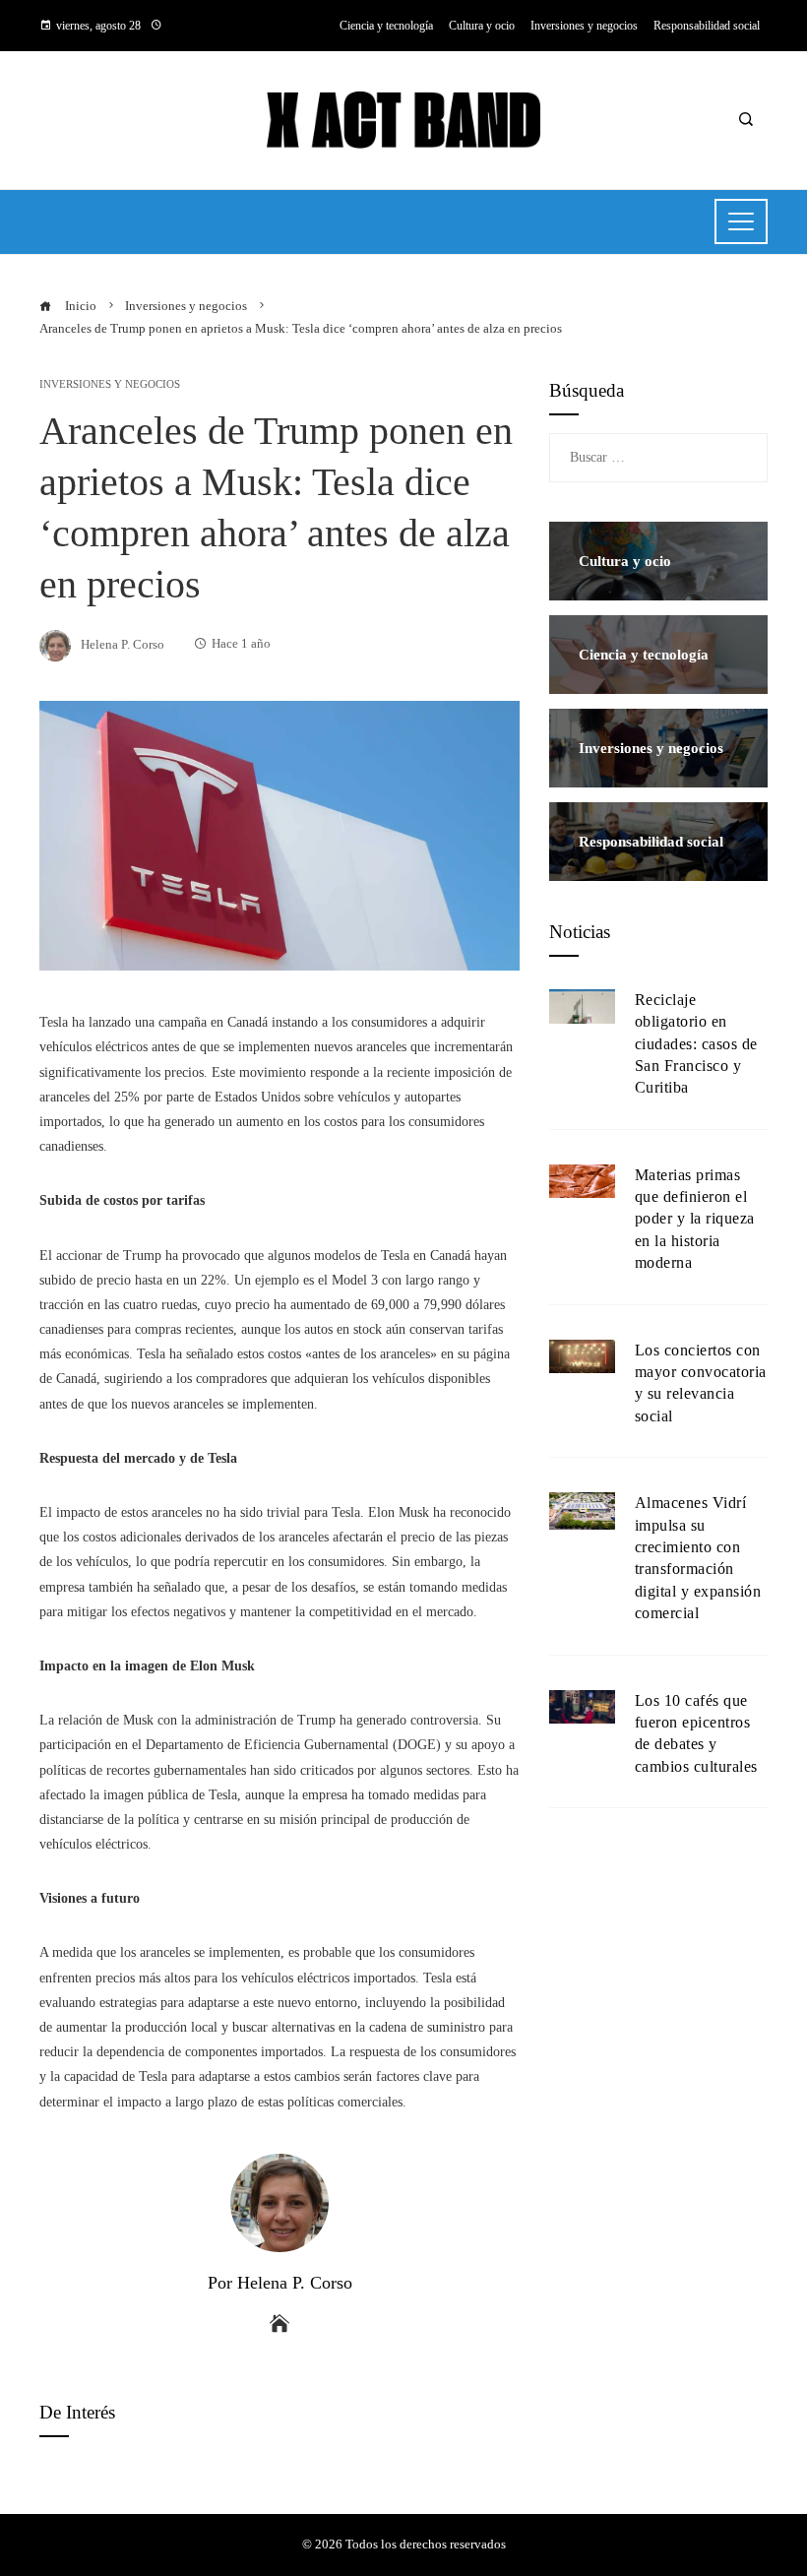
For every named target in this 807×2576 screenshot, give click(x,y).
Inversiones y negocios (110, 384)
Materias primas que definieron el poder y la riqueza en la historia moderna (695, 1219)
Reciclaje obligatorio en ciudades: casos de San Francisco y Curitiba (696, 1044)
